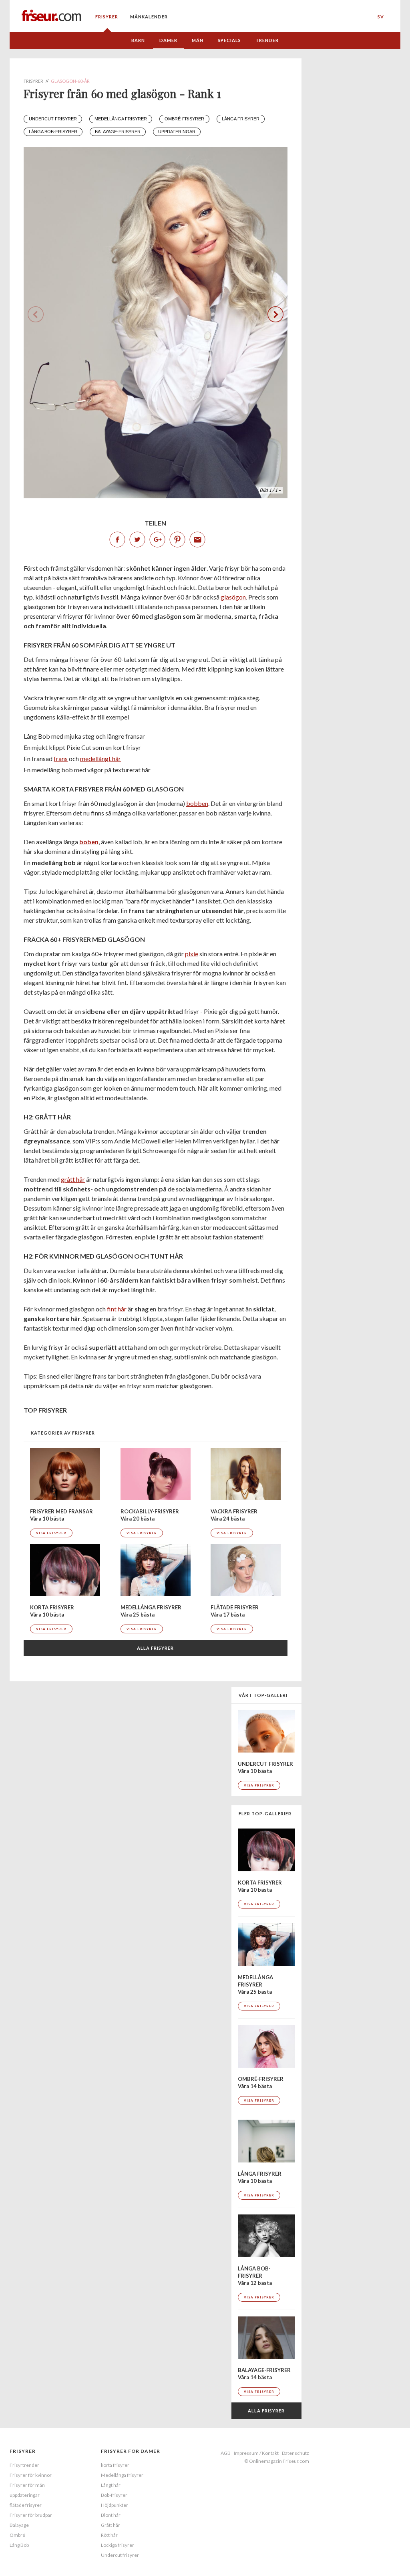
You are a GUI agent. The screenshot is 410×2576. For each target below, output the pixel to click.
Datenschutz (295, 2453)
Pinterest (177, 540)
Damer (168, 40)
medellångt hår (100, 758)
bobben (197, 803)
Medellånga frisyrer (121, 119)
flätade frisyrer (26, 2505)
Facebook (117, 540)
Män (198, 40)
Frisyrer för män (27, 2485)
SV (381, 17)
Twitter (137, 540)
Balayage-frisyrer (118, 132)
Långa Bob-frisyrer (53, 132)
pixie (192, 954)
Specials (229, 40)
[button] (275, 314)
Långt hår (111, 2485)
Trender (267, 40)
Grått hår (111, 2525)
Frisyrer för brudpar (31, 2515)
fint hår (117, 1309)
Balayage (19, 2525)
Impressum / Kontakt (256, 2453)
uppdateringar (177, 132)
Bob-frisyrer (114, 2495)
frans (61, 758)
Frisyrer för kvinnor (31, 2475)
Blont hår (111, 2515)
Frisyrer (107, 17)
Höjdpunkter (115, 2505)
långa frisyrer (241, 119)
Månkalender (149, 17)
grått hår (73, 1179)
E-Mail (197, 540)
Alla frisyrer (155, 1648)
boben (89, 842)
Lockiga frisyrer (118, 2545)
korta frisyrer (115, 2465)
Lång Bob (19, 2545)
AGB (226, 2453)
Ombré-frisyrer (184, 119)
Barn (138, 40)
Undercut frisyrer (53, 119)
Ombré (17, 2535)
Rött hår (109, 2535)
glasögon (233, 597)
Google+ (157, 540)
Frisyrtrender (24, 2465)
